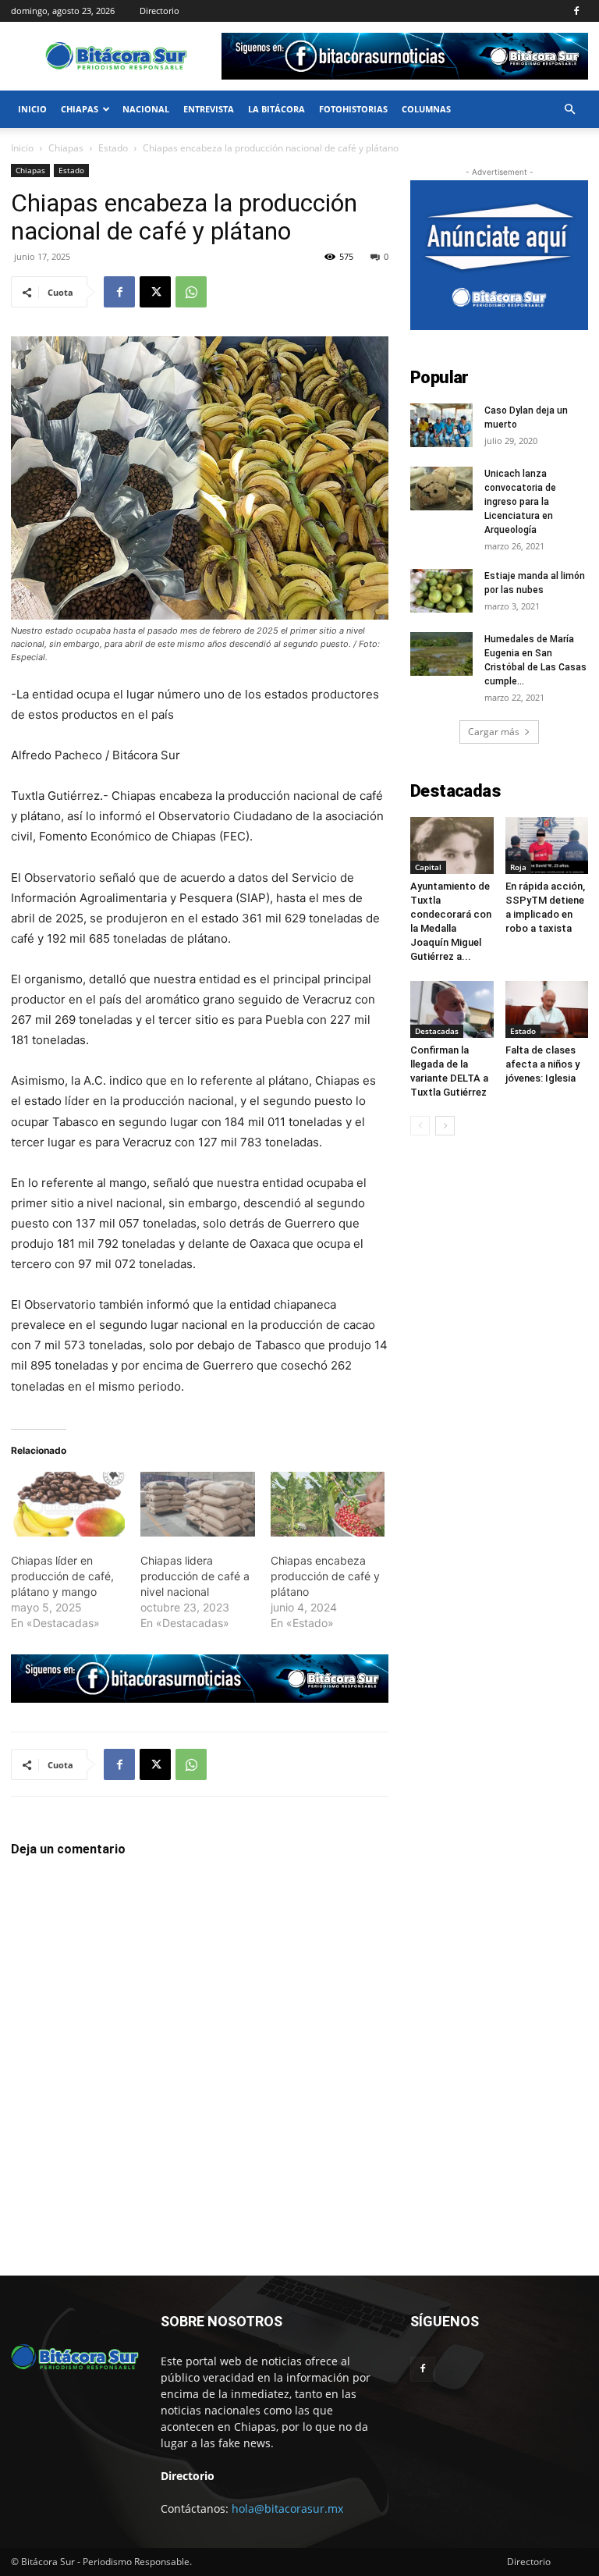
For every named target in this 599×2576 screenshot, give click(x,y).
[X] (155, 292)
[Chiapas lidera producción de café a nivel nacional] (197, 1505)
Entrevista (209, 109)
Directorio (159, 11)
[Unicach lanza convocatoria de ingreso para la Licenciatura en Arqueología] (441, 489)
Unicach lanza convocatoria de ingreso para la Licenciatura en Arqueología (520, 502)
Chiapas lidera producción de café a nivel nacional (195, 1576)
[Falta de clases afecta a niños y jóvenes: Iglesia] (547, 1009)
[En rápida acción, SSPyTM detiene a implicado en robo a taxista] (547, 846)
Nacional (146, 109)
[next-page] (445, 1126)
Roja (518, 867)
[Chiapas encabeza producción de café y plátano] (328, 1505)
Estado (113, 148)
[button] (569, 110)
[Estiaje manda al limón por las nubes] (441, 591)
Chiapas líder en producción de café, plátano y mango (62, 1576)
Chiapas (80, 109)
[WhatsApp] (191, 292)
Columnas (426, 109)
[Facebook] (576, 11)
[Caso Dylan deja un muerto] (441, 425)
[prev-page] (420, 1126)
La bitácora (276, 109)
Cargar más (494, 732)
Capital (428, 867)
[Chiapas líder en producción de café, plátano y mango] (68, 1505)
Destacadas (437, 1031)
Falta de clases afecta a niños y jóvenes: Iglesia (542, 1064)
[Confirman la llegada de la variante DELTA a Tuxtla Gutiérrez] (452, 1009)
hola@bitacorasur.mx (287, 2508)
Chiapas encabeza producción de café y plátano (325, 1576)
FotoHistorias (353, 109)
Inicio (32, 109)
